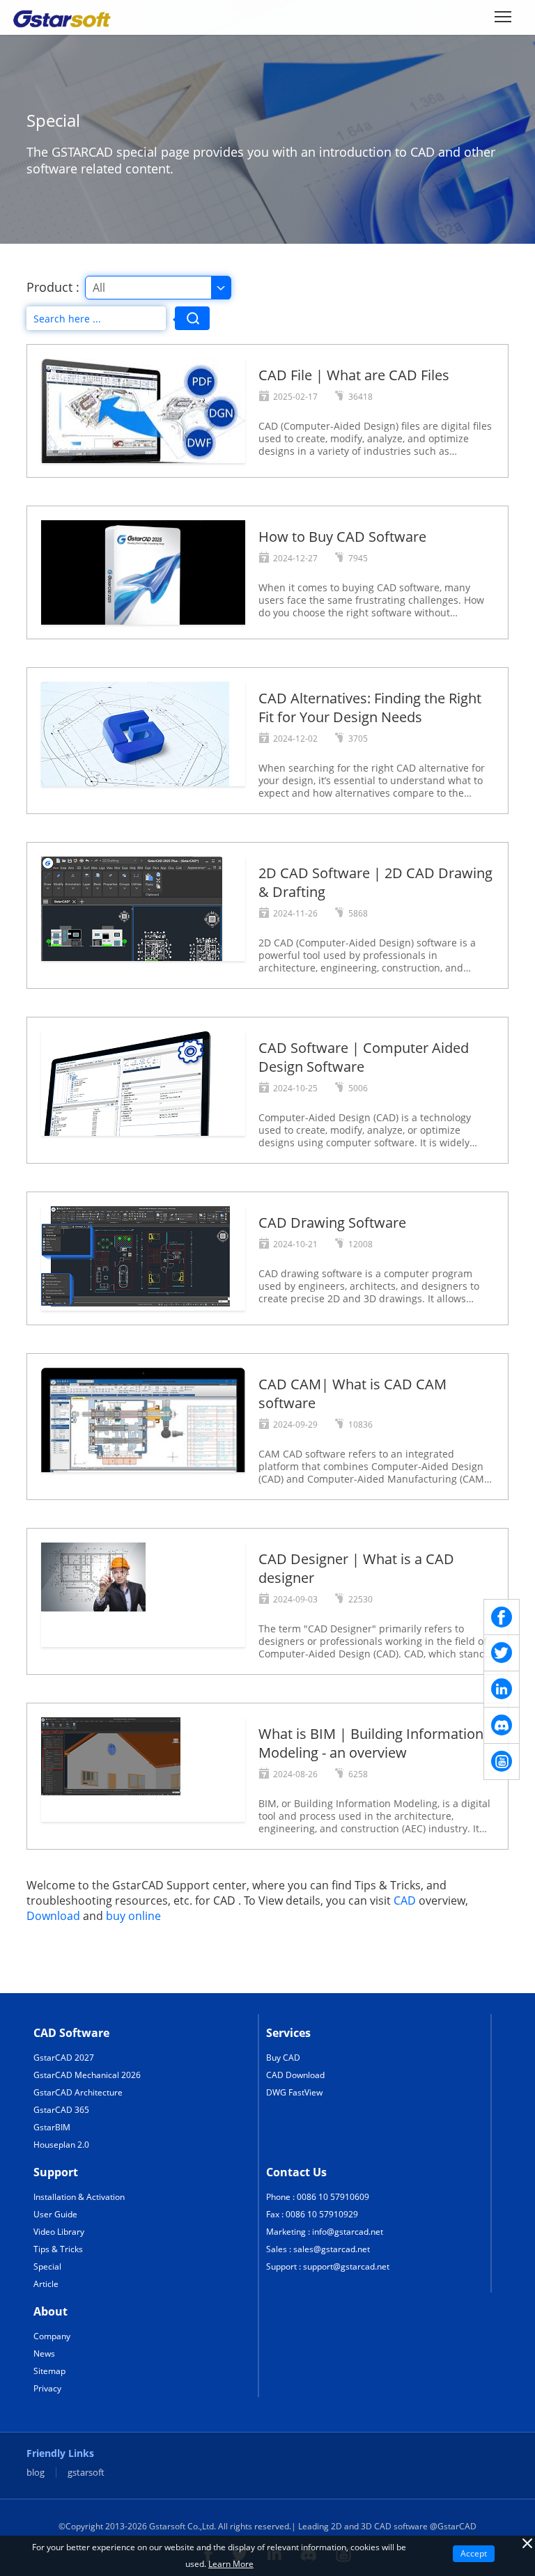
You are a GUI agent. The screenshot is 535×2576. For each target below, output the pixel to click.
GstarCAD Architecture (78, 2092)
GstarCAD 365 (61, 2110)
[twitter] (502, 1653)
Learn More (231, 2564)
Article (46, 2284)
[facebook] (502, 1617)
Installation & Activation (79, 2197)
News (44, 2353)
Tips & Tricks (58, 2249)
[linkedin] (502, 1689)
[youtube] (502, 1762)
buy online (133, 1916)
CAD (405, 1900)
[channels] (502, 1726)
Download (53, 1916)
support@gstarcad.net (346, 2266)
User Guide (55, 2214)
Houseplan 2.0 (61, 2145)
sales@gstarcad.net (332, 2249)
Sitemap (49, 2371)
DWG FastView (294, 2092)
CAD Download (295, 2075)
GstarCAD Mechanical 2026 (87, 2075)
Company (52, 2336)
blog (36, 2473)
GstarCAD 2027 (64, 2058)
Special (47, 2266)
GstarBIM (52, 2127)
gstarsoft (86, 2473)
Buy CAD (283, 2058)
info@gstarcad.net (348, 2232)
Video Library (59, 2232)
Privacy (47, 2388)
